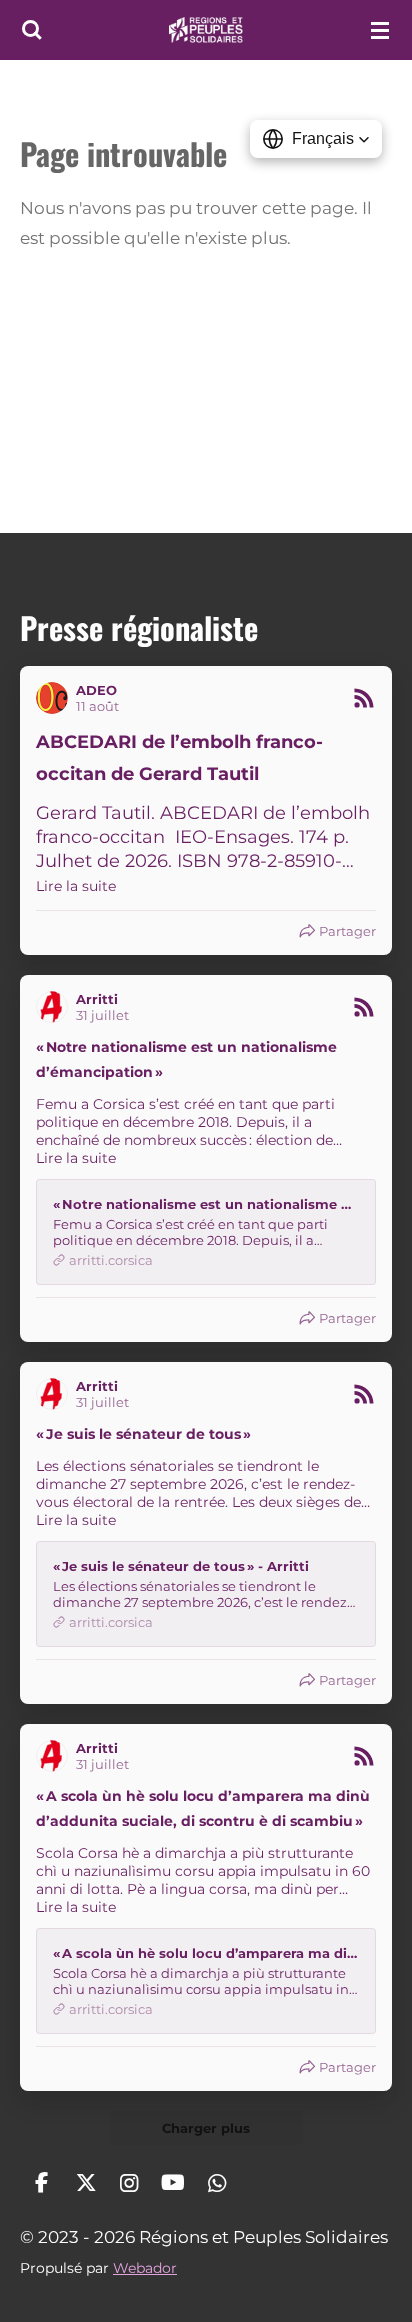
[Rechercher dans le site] (32, 30)
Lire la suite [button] (76, 886)
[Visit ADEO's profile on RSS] (56, 698)
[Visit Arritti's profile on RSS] (56, 1007)
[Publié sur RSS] (364, 698)
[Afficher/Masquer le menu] (380, 30)
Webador (145, 2268)
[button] (316, 139)
